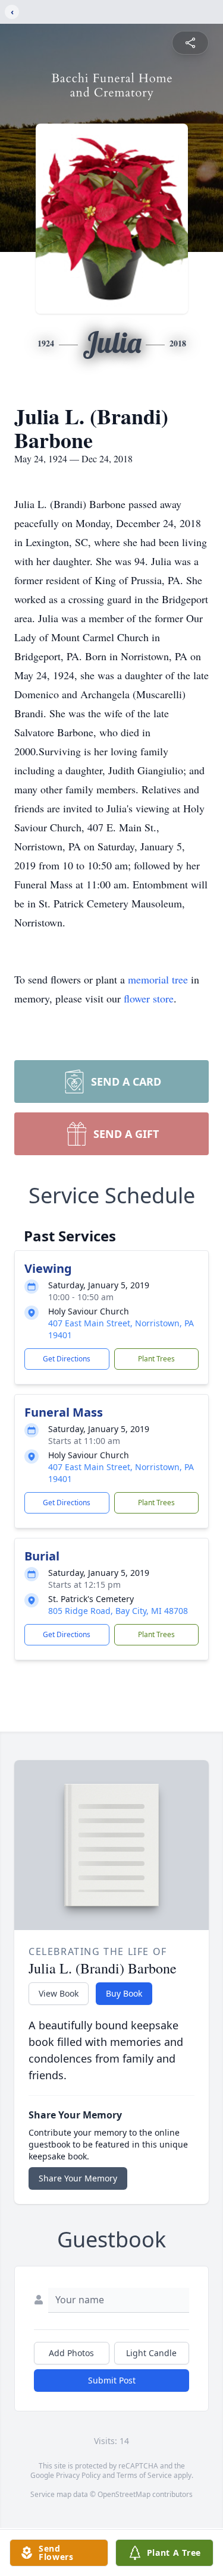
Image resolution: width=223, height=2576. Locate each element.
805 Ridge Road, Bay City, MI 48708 (118, 1611)
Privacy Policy (78, 2475)
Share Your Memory (78, 2178)
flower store (149, 998)
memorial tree (158, 979)
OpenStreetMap (124, 2494)
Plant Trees (156, 1359)
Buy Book (124, 1993)
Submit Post (112, 2380)
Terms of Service (144, 2475)
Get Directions (67, 1359)
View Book (59, 1993)
